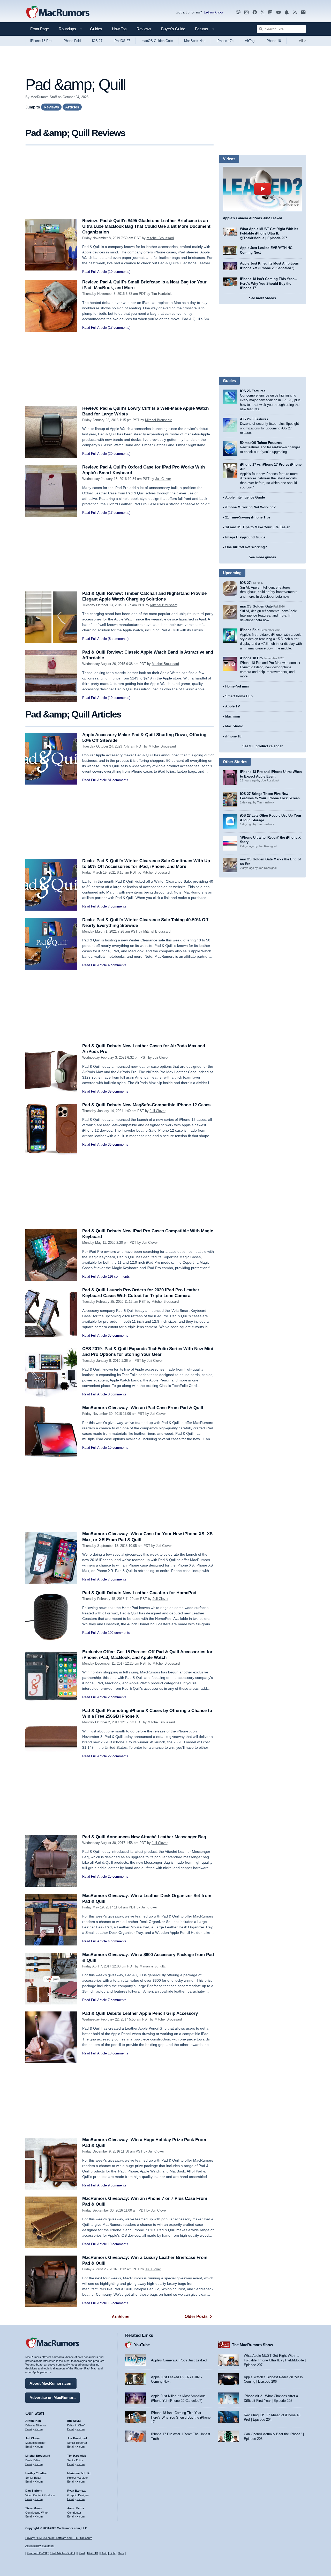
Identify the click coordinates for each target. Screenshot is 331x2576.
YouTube (142, 2345)
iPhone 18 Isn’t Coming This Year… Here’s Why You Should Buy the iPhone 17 (269, 283)
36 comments (118, 1144)
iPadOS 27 (122, 41)
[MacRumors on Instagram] (246, 12)
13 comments (118, 2303)
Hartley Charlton (36, 2473)
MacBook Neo (195, 41)
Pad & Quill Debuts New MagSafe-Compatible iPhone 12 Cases (146, 1105)
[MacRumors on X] (262, 12)
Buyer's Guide (173, 29)
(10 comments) (119, 272)
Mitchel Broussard (160, 238)
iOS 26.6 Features (254, 419)
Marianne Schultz (153, 1966)
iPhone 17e (225, 41)
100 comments (119, 1633)
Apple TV (233, 706)
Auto (104, 2553)
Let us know (214, 12)
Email (29, 2429)
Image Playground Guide (245, 537)
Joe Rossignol (77, 2438)
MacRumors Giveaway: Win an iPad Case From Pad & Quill (143, 1408)
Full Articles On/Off (63, 2553)
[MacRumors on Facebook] (255, 12)
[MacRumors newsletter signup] (303, 12)
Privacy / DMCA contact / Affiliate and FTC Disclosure (59, 2538)
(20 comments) (119, 454)
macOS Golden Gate (157, 41)
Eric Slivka (74, 2421)
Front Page (40, 29)
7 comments (117, 906)
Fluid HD (93, 2553)
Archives (121, 2317)
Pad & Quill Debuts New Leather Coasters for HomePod (139, 1593)
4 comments (117, 965)
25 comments (118, 1876)
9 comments (117, 2185)
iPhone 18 (273, 41)
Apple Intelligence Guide (245, 497)
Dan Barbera (34, 2491)
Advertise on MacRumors (52, 2398)
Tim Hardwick (161, 294)
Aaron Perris (76, 2508)
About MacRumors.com (51, 2383)
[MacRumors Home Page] (58, 12)
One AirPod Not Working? (246, 547)
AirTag (250, 41)
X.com (39, 2429)
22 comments (118, 1756)
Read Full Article (95, 272)
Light (113, 2553)
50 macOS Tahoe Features (261, 443)
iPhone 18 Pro (41, 41)
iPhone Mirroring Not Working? (250, 507)
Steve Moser (34, 2508)
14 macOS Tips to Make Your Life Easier (257, 527)
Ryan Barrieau (77, 2491)
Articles (72, 107)
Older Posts (196, 2317)
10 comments (118, 1448)
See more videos (262, 298)
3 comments (117, 1394)
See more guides (262, 557)
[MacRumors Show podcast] (238, 12)
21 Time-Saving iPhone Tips (248, 517)
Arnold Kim (33, 2421)
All (302, 41)
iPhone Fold (72, 41)
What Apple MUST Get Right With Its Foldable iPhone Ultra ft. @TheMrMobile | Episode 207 (269, 233)
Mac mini (233, 716)
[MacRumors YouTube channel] (279, 12)
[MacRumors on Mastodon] (270, 12)
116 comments (119, 1276)
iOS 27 (97, 41)
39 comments (118, 1091)
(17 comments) (119, 328)
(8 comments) (118, 639)
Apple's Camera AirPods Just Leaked (253, 218)
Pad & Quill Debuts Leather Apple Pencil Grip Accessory (140, 2013)
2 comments (117, 1697)
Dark (121, 2553)
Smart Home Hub (239, 696)
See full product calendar (262, 746)
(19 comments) (119, 698)
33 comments (118, 1335)
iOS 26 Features (253, 391)
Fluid (82, 2553)
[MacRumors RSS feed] (295, 12)
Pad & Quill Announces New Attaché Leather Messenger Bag (144, 1837)
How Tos (119, 29)
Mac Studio (234, 726)
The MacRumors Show (253, 2345)
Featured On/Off (37, 2553)
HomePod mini (237, 686)
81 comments (118, 780)
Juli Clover (163, 479)
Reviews (144, 29)
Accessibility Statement (40, 2546)
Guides (96, 29)
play (262, 189)
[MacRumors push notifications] (287, 12)
